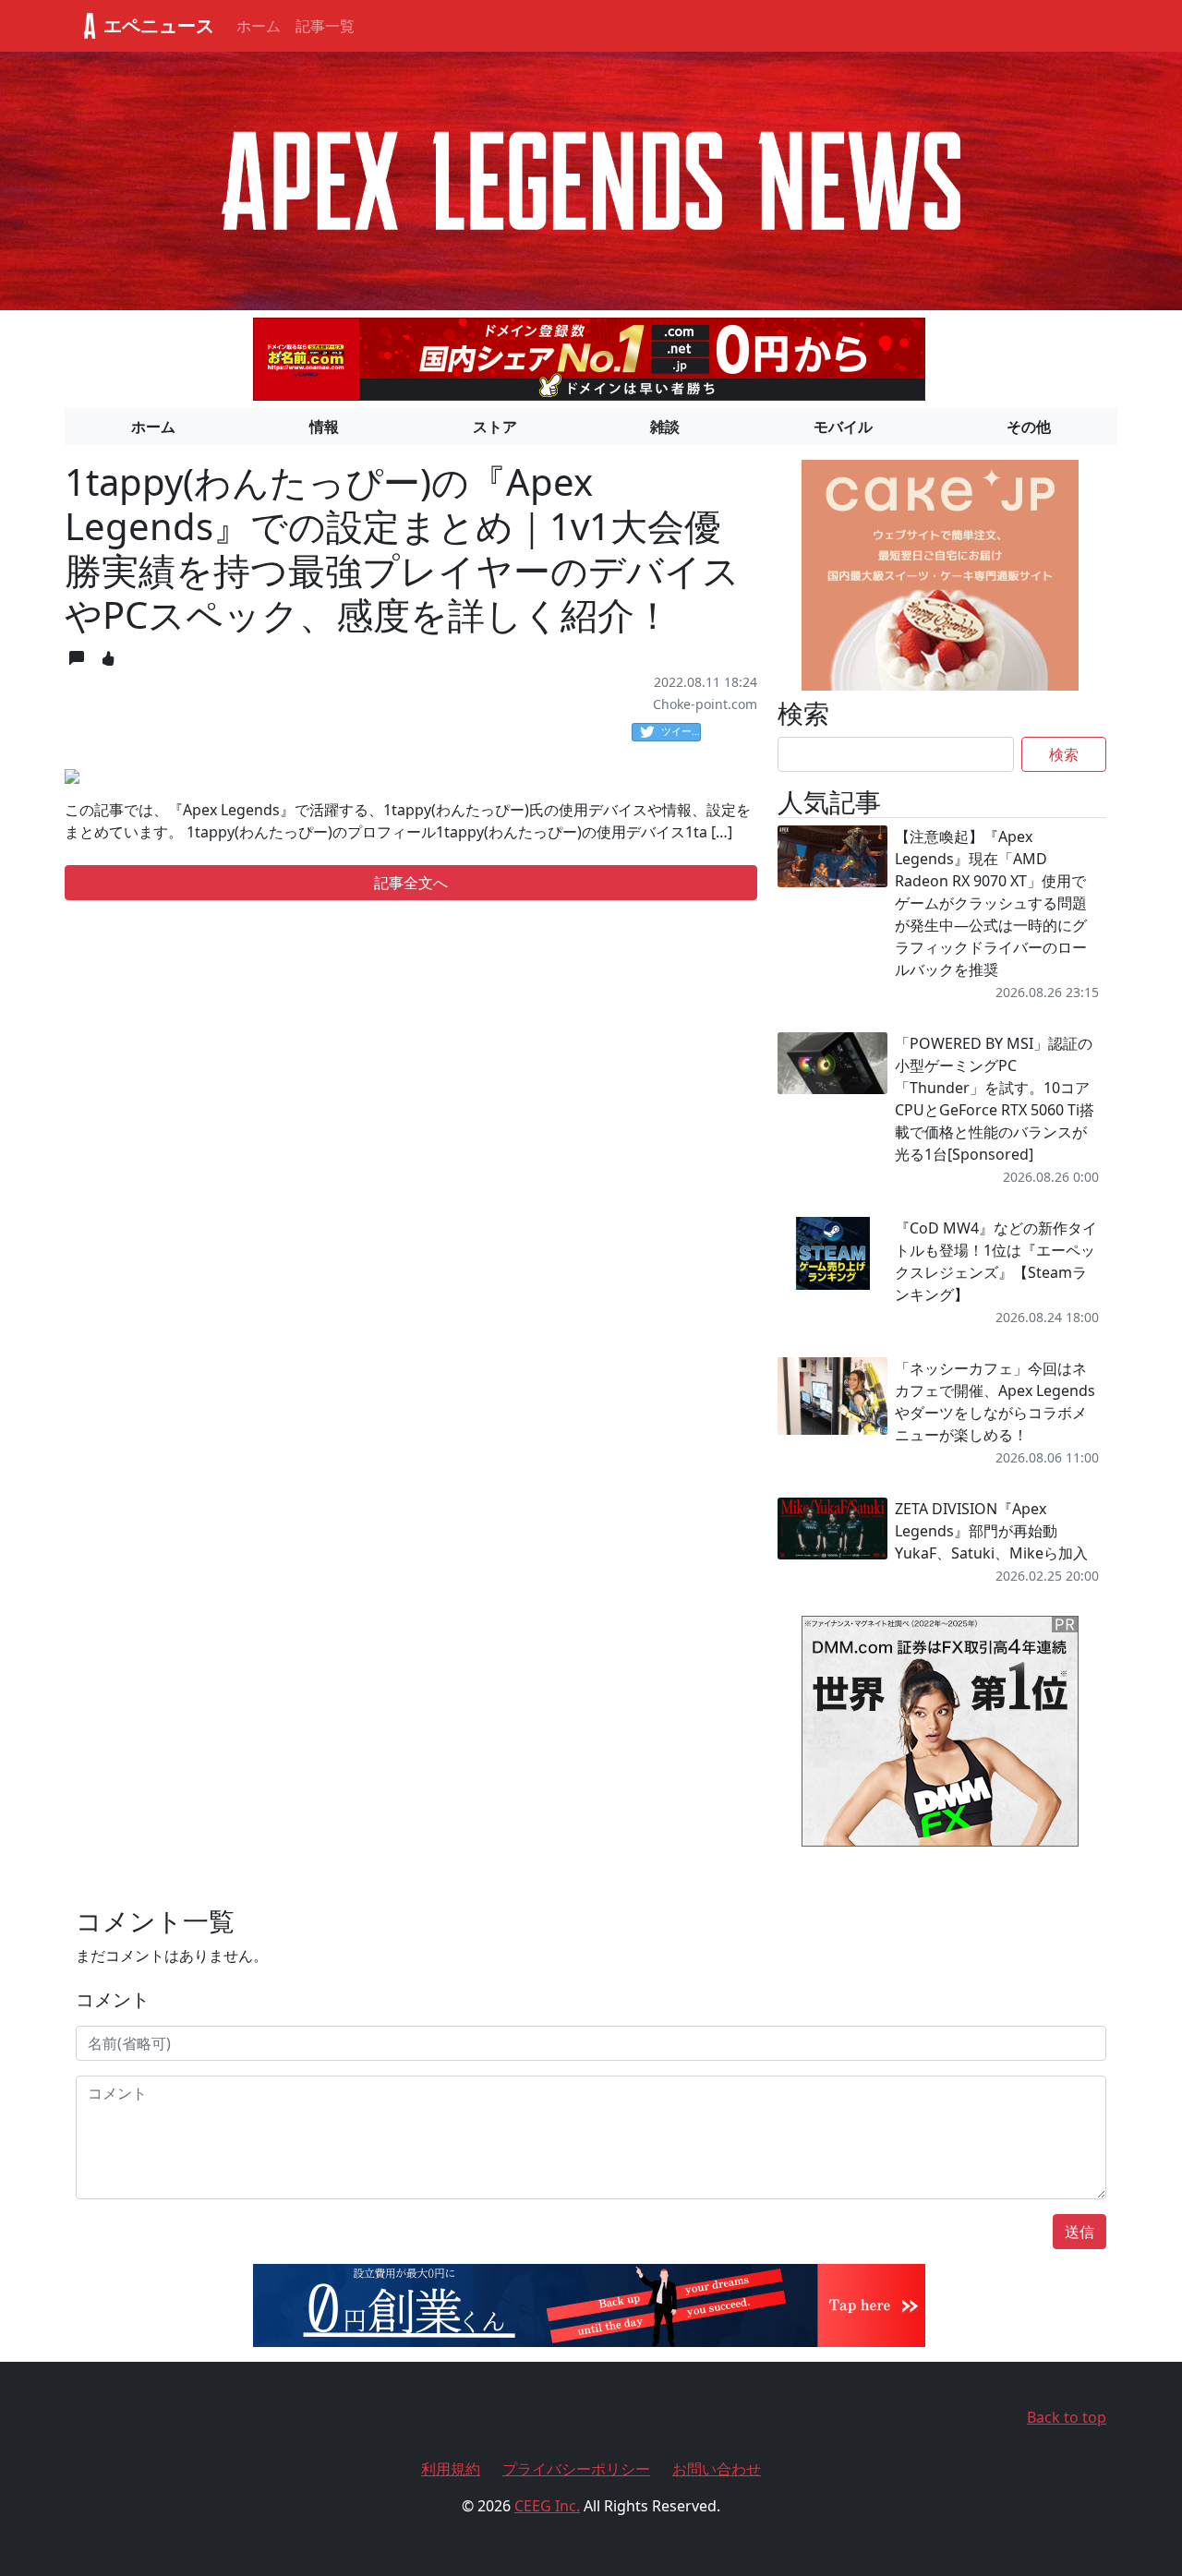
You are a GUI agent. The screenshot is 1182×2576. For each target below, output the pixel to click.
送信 (1079, 2232)
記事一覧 (325, 26)
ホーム (259, 26)
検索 (1064, 754)
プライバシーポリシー (576, 2469)
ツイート (681, 731)
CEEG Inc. (547, 2506)
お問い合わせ (717, 2469)
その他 (1029, 427)
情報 (324, 427)
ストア (495, 427)
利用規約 (451, 2469)
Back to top (1067, 2417)
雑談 (665, 427)
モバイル (843, 427)
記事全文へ (411, 883)
